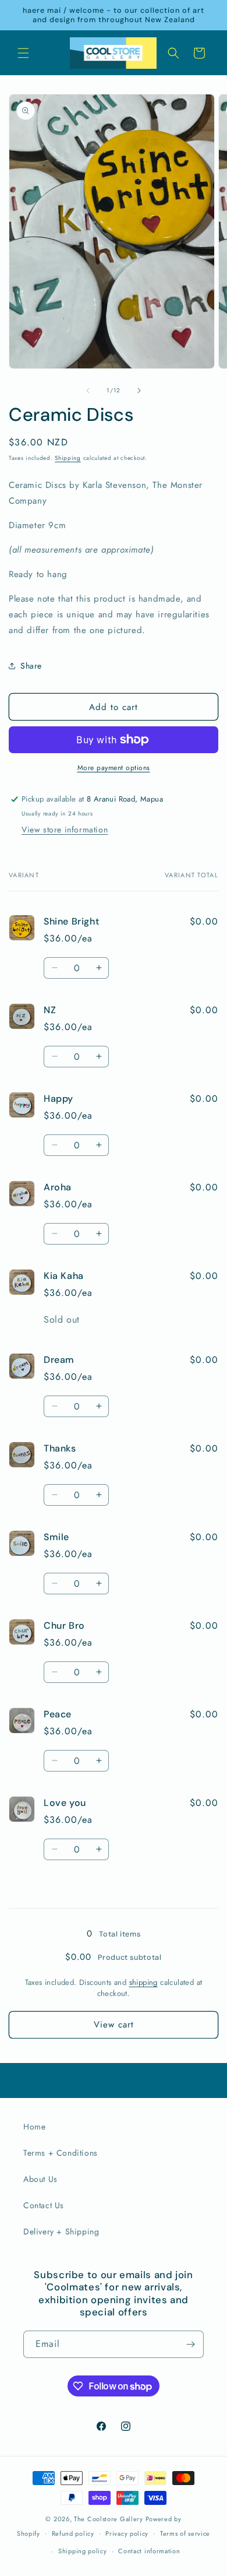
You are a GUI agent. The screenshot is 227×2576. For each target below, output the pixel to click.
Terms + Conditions (61, 2153)
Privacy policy (127, 2533)
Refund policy (73, 2533)
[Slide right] (139, 391)
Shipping (68, 458)
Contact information (149, 2551)
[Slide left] (88, 391)
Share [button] (31, 666)
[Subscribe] (190, 2344)
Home (34, 2127)
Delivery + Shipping (61, 2231)
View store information (65, 830)
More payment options (114, 768)
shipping (143, 1982)
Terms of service (185, 2533)
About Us (40, 2179)
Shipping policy (83, 2551)
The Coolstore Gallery (109, 2519)
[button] (23, 53)
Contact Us (44, 2205)
